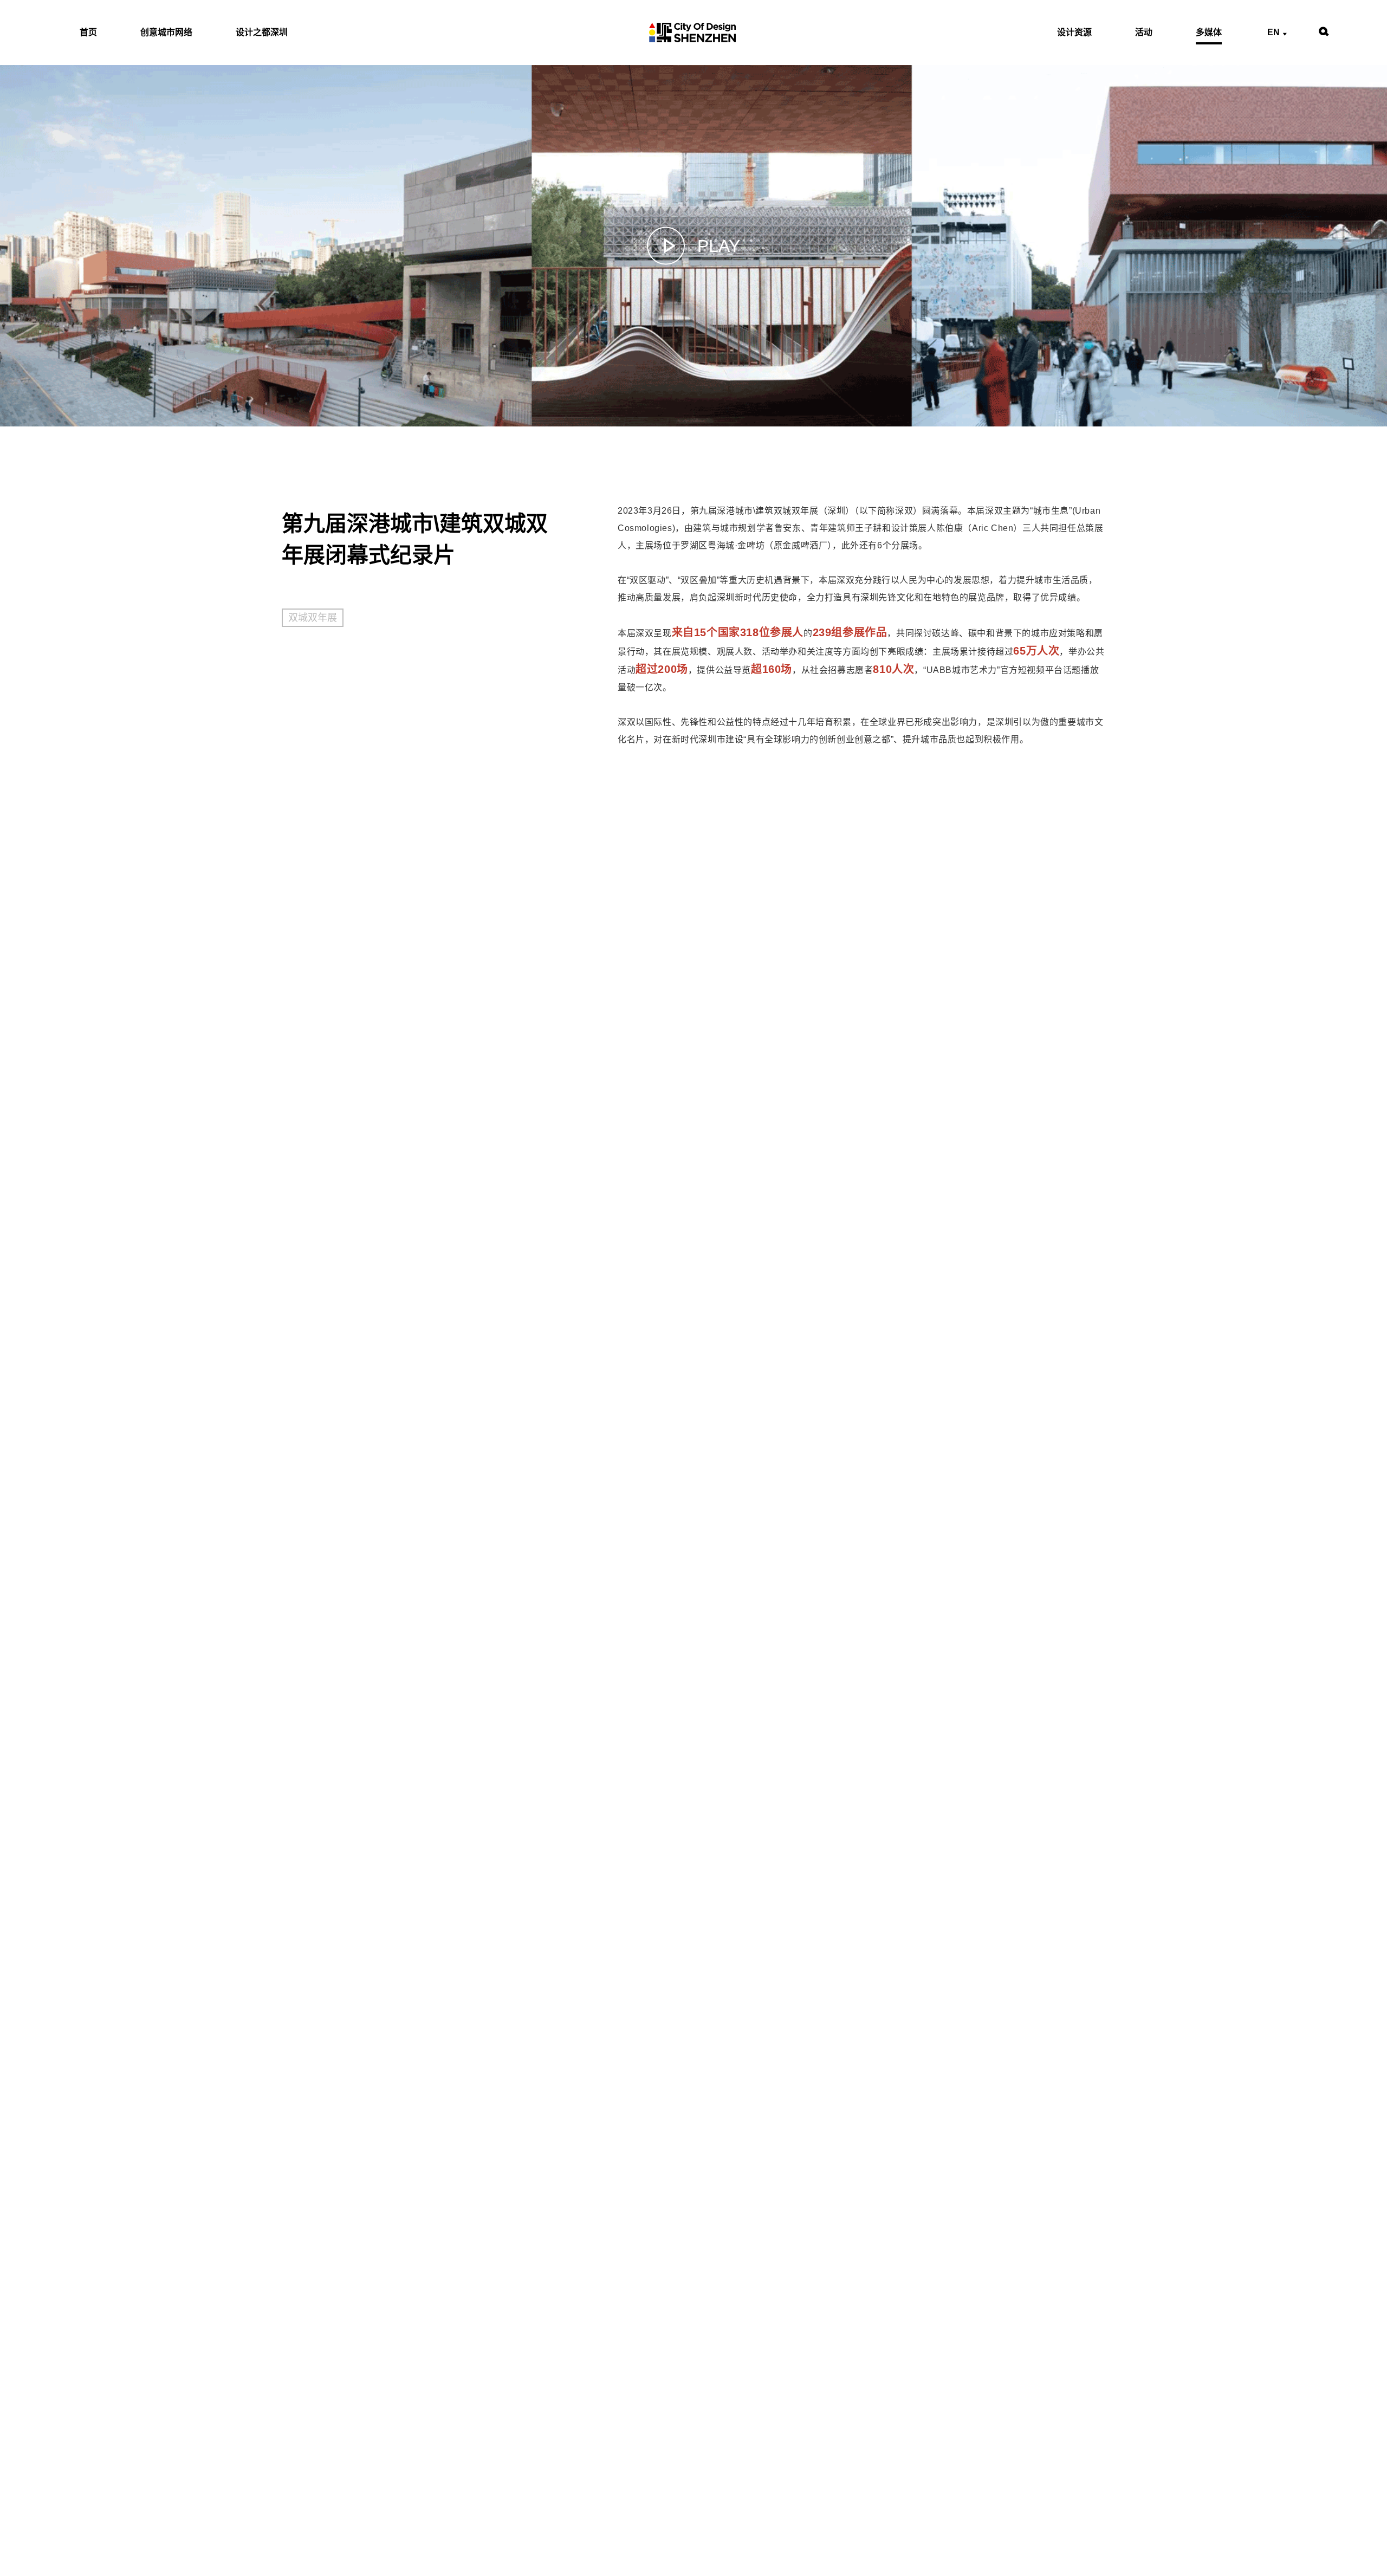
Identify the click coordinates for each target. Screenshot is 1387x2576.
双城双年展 (313, 618)
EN (1273, 33)
